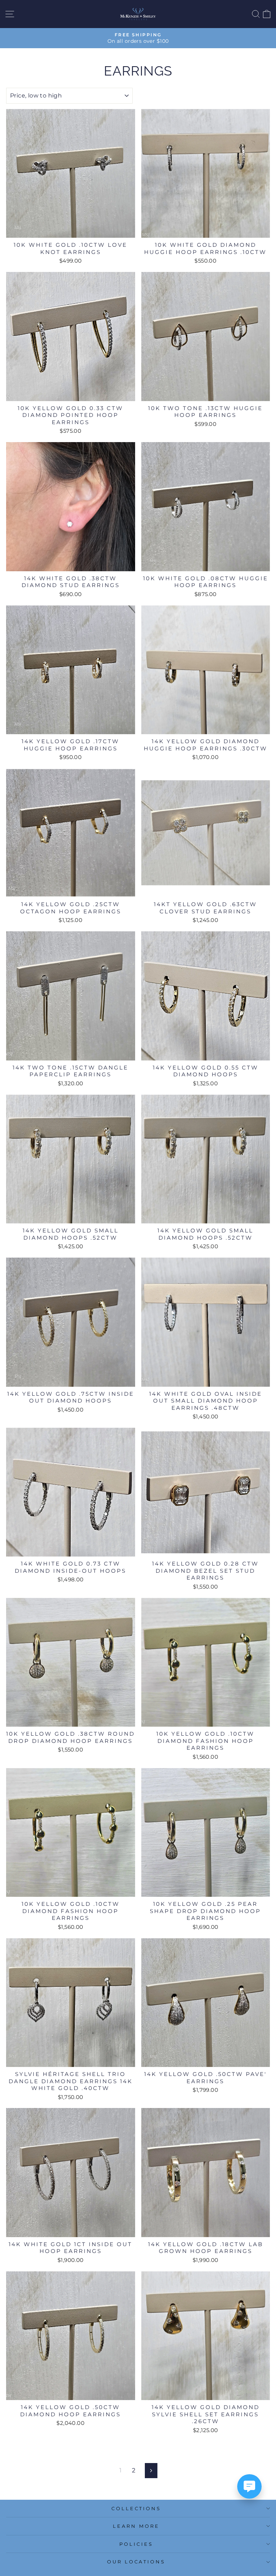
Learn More (136, 2526)
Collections (136, 2508)
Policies (136, 2544)
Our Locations (136, 2562)
